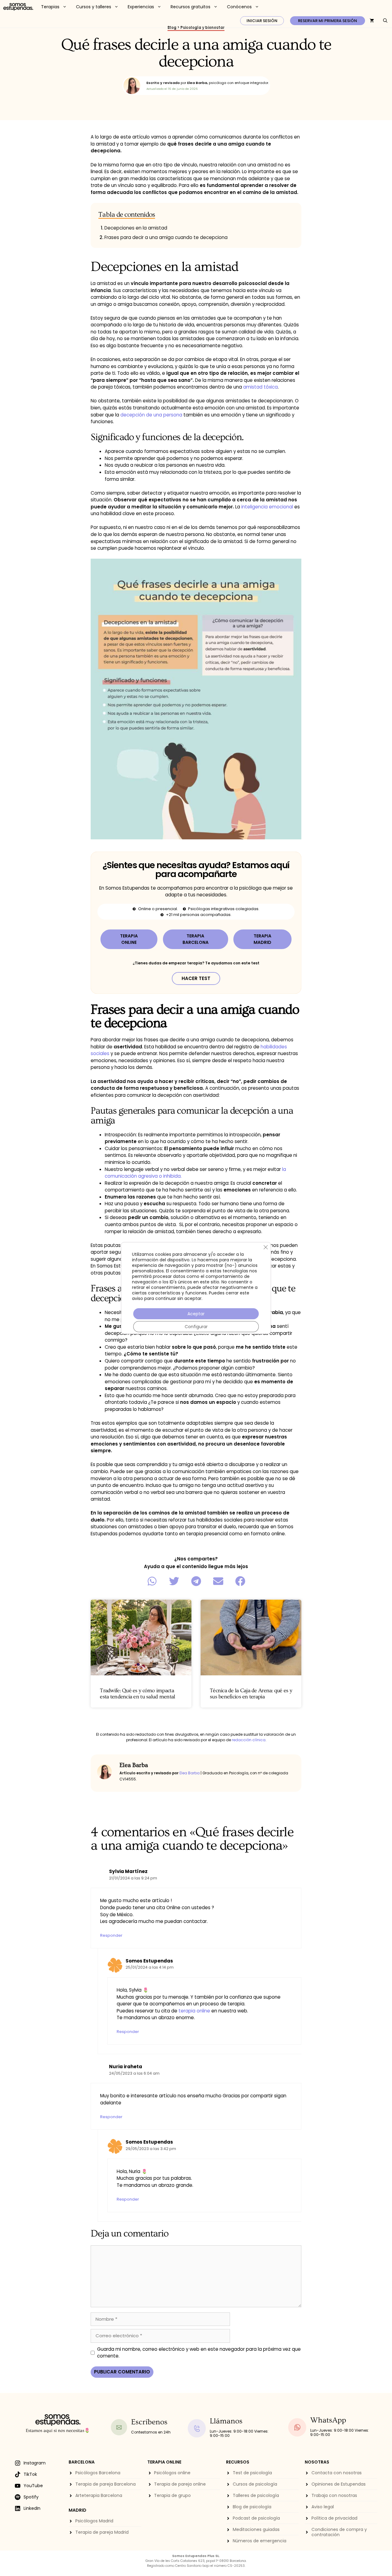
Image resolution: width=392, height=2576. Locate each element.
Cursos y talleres (94, 7)
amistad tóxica (260, 387)
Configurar (196, 1327)
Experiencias (141, 7)
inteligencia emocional (268, 507)
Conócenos (239, 7)
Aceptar (196, 1314)
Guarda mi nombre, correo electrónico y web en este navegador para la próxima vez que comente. (199, 2353)
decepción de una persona (151, 415)
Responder (111, 1935)
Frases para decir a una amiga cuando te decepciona (166, 237)
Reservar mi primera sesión (328, 21)
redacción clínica (249, 1740)
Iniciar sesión (262, 21)
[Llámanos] (197, 2428)
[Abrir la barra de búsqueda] (385, 21)
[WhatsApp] (297, 2427)
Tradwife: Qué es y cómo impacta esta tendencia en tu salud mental (137, 1694)
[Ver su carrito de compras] (372, 21)
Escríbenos (149, 2422)
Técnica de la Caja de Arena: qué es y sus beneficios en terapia (251, 1694)
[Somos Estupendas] (18, 7)
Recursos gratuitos (190, 7)
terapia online (194, 2011)
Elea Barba (190, 1773)
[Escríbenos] (119, 2427)
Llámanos (226, 2421)
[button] (152, 1581)
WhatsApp (328, 2420)
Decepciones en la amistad (136, 228)
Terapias (50, 7)
